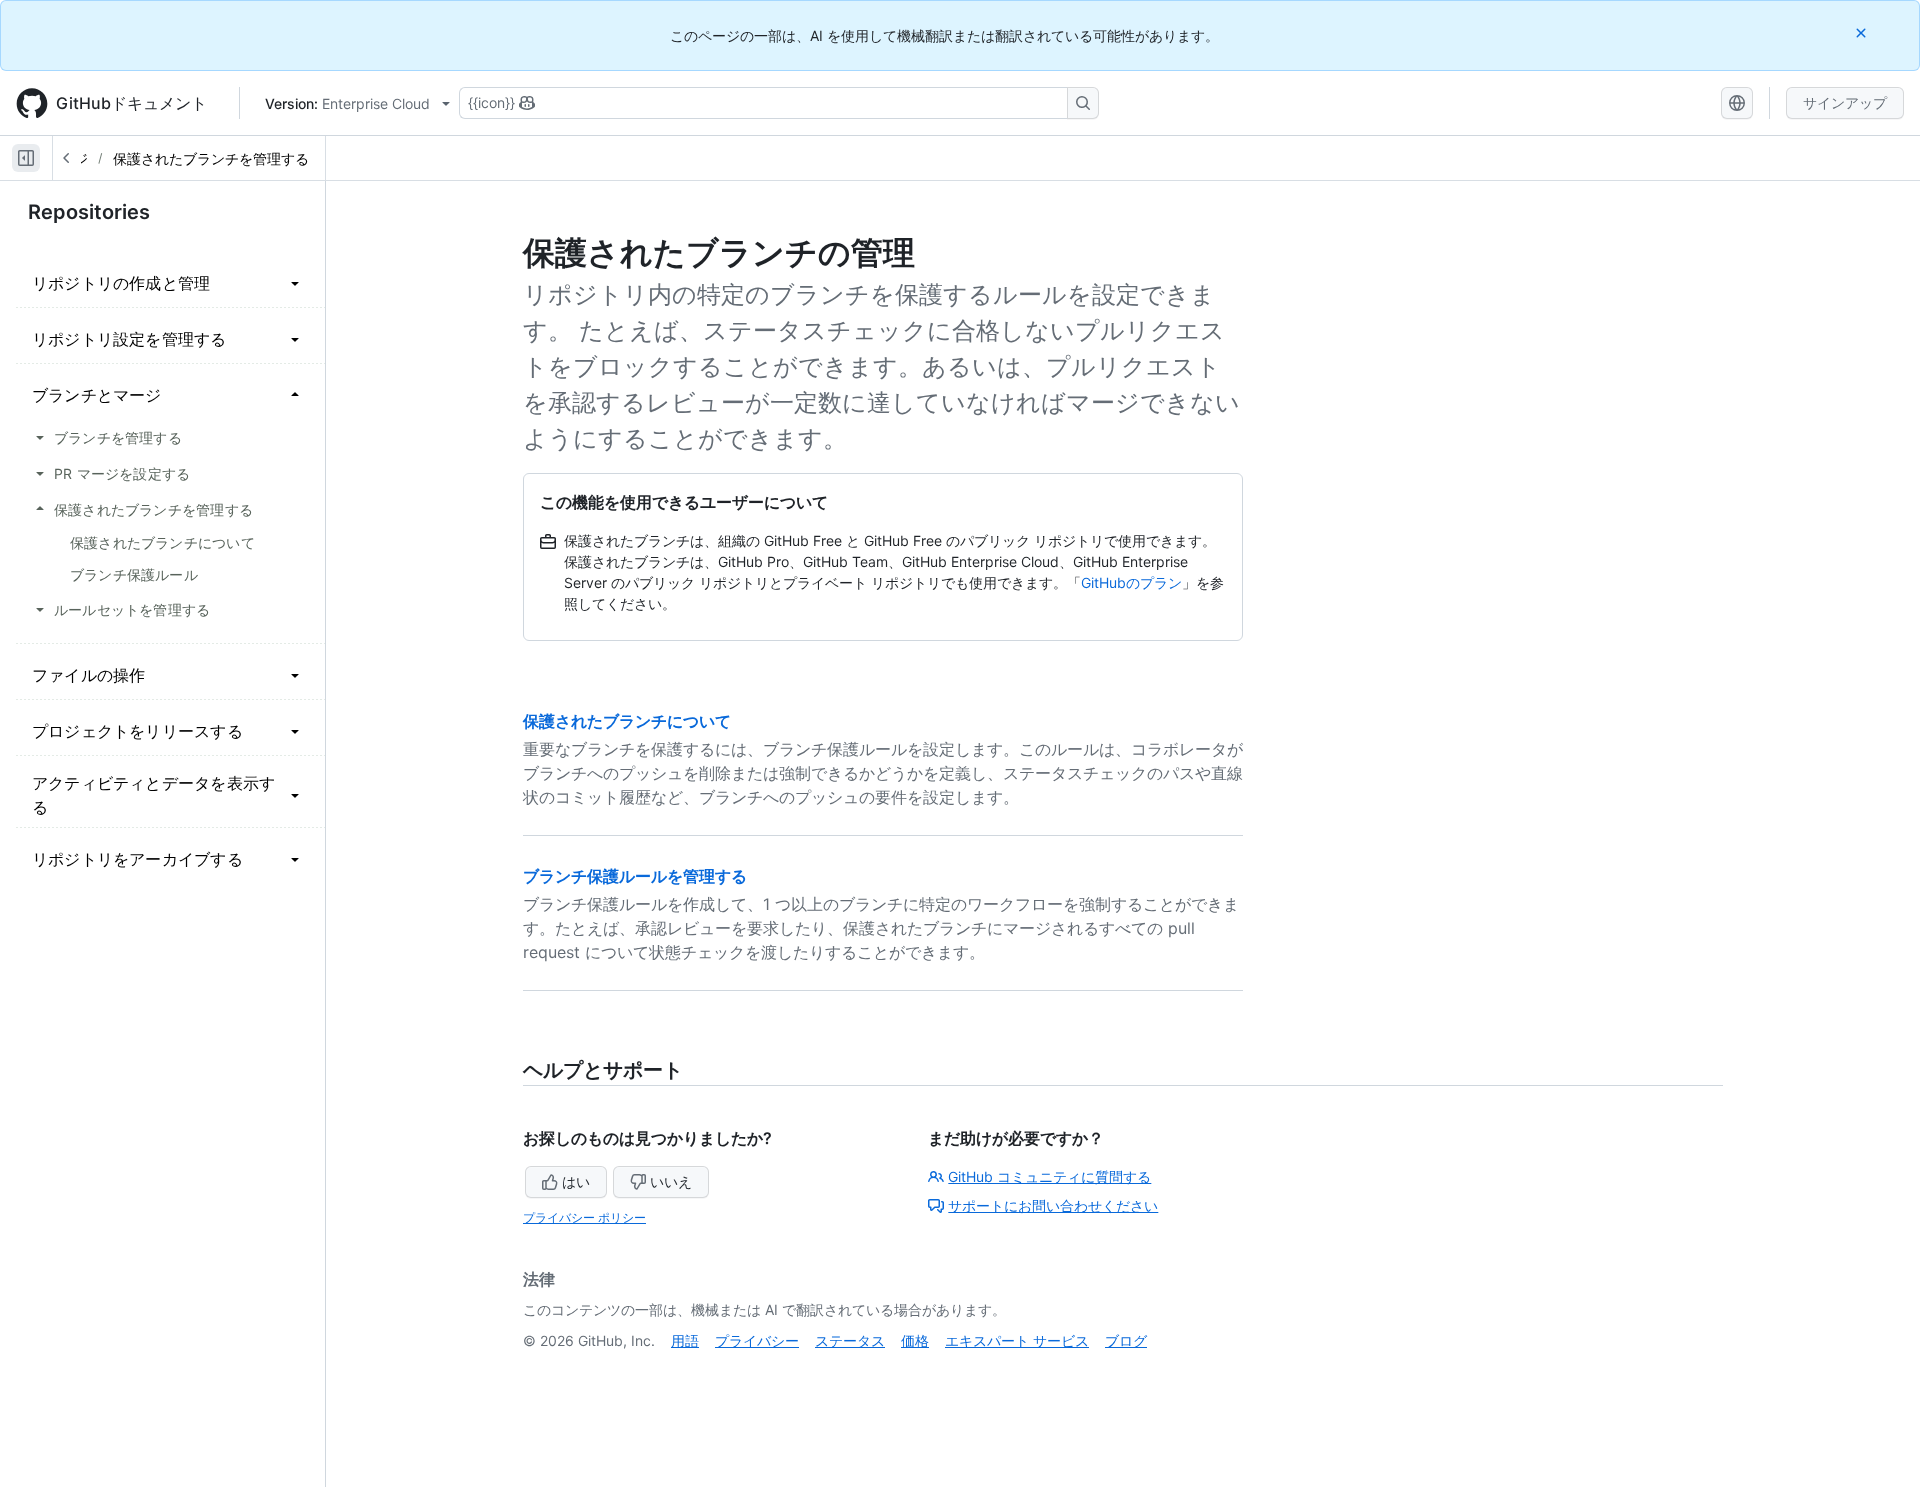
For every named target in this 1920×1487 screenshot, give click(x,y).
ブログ (1126, 1340)
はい (576, 1181)
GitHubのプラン (1131, 582)
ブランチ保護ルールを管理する (635, 876)
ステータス (850, 1340)
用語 (685, 1340)
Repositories (89, 212)
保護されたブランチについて (627, 721)
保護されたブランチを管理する (211, 158)
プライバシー (757, 1340)
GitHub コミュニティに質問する (1049, 1176)
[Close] (1863, 32)
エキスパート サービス (1017, 1340)
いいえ (671, 1181)
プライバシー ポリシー (584, 1217)
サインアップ (1845, 102)
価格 (915, 1340)
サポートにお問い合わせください (1053, 1205)
